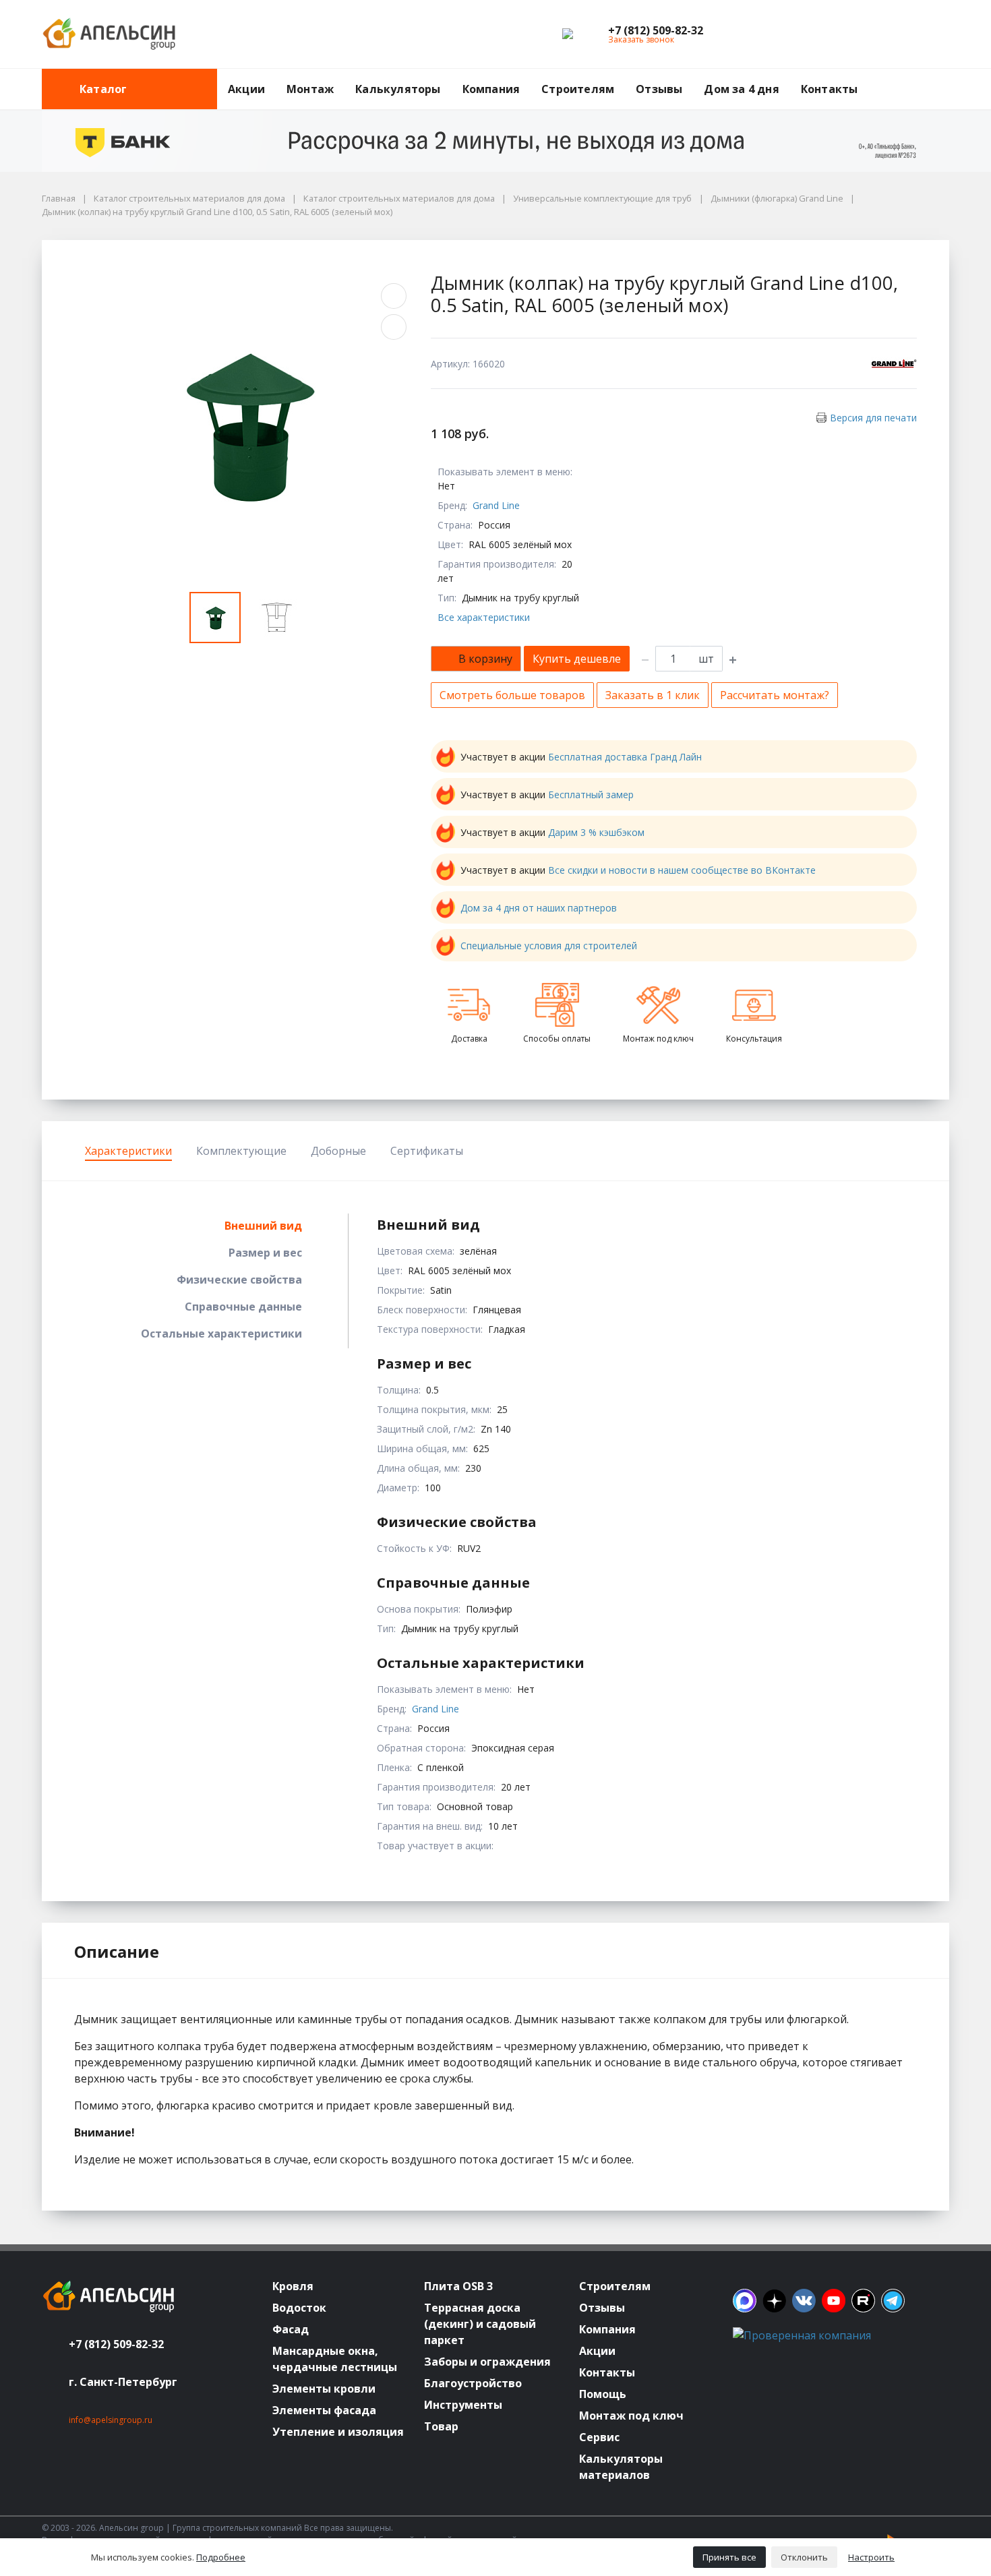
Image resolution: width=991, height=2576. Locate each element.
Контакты (830, 89)
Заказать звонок (641, 39)
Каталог (103, 89)
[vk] (804, 2301)
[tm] (893, 2301)
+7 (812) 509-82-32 (116, 2344)
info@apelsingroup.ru (111, 2420)
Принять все (729, 2557)
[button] (656, 30)
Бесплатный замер (591, 795)
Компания (491, 89)
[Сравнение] (896, 34)
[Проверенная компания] (802, 2335)
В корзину (485, 659)
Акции (246, 89)
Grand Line (496, 505)
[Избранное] (865, 34)
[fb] (745, 2301)
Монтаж (310, 89)
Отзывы (659, 89)
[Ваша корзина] (927, 34)
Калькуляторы (398, 89)
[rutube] (863, 2301)
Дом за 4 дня (741, 89)
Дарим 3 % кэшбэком (596, 832)
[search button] (944, 77)
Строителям (578, 89)
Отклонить (804, 2557)
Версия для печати (873, 418)
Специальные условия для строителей (549, 946)
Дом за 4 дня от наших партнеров (539, 908)
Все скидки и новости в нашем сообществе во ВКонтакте (682, 870)
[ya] (774, 2301)
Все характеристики (484, 617)
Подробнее (221, 2557)
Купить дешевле (577, 659)
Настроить (871, 2557)
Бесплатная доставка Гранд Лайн (625, 757)
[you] (834, 2301)
